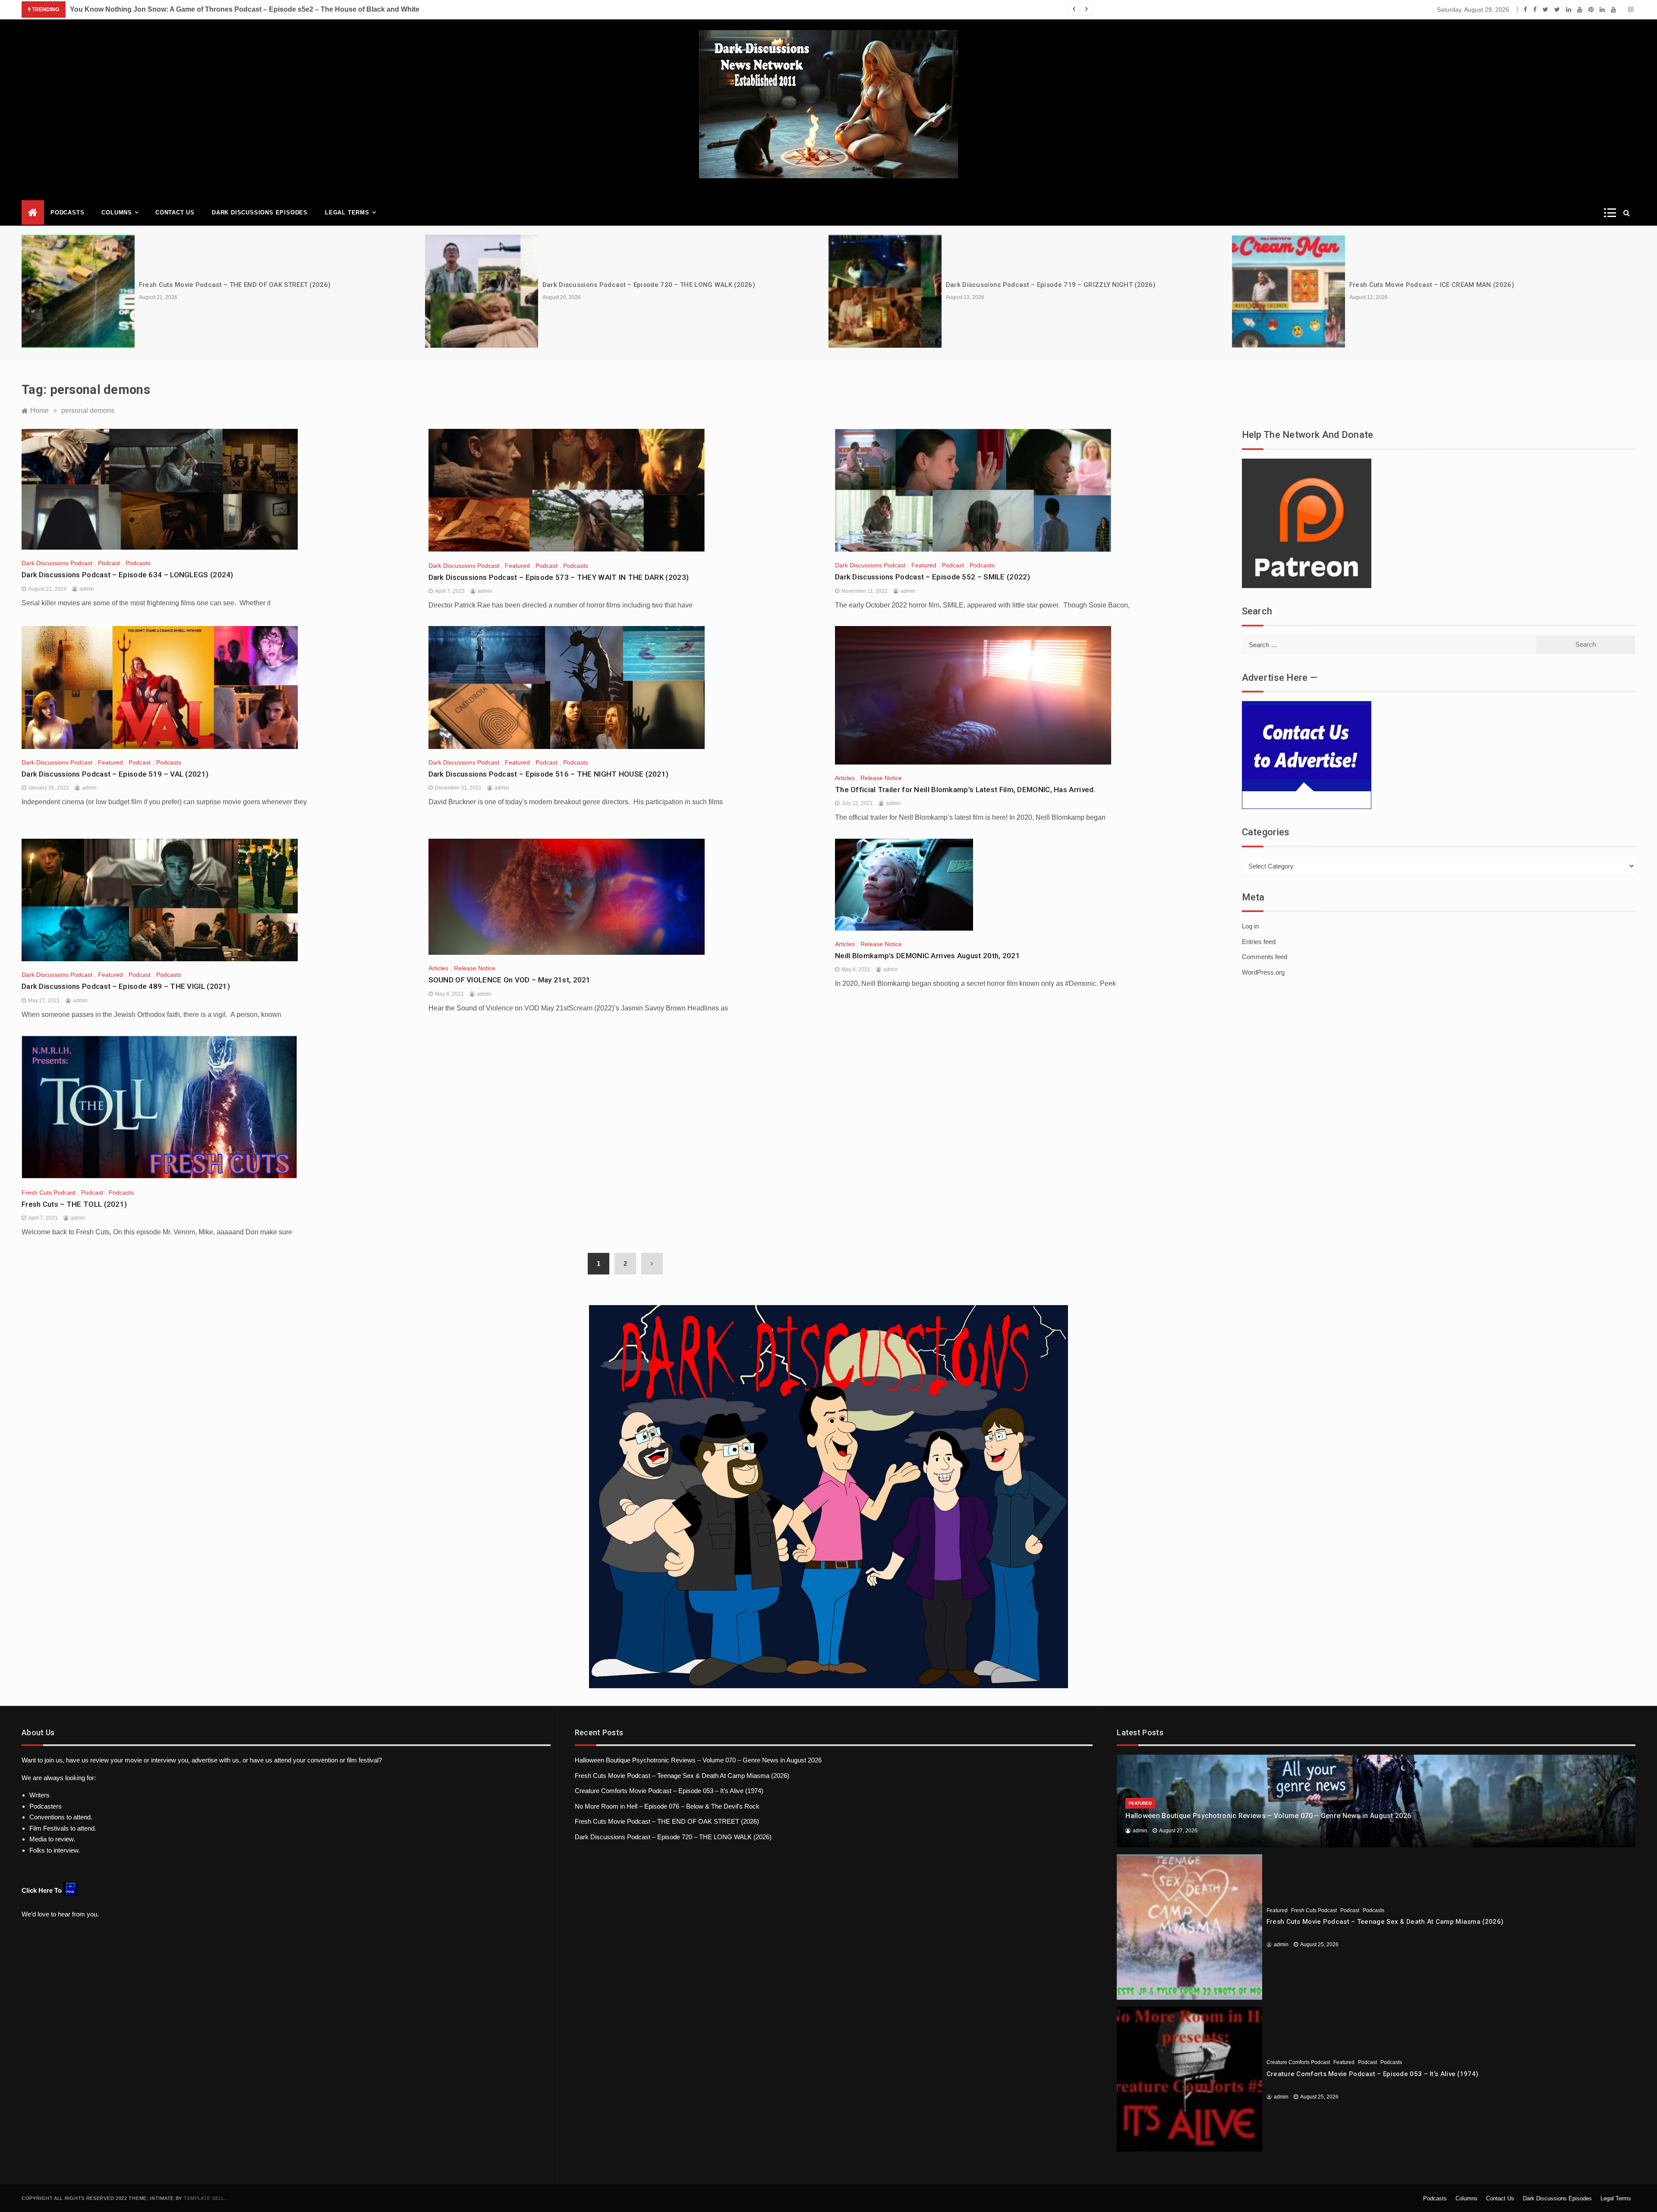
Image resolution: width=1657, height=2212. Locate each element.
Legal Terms (347, 212)
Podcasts (67, 212)
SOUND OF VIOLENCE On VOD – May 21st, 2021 (510, 980)
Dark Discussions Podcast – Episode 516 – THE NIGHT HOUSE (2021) (549, 774)
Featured (517, 566)
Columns (117, 212)
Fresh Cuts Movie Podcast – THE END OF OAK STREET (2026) (235, 285)
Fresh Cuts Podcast (49, 1193)
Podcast (109, 563)
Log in (1250, 926)
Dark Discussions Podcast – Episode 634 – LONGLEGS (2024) (128, 575)
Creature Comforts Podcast (1298, 2062)
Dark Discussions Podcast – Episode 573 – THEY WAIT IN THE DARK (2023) (559, 577)
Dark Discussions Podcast (57, 563)
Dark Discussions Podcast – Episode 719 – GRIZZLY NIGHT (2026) (1051, 285)
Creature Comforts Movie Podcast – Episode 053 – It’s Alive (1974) (669, 1791)
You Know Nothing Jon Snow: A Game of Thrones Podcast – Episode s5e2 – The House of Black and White (245, 9)
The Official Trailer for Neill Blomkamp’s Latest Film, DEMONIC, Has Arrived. (965, 790)
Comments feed (1265, 957)
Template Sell (204, 2198)
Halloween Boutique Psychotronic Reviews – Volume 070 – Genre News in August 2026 (698, 1760)
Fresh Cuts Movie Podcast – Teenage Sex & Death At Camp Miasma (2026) (682, 1776)
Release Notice (881, 778)
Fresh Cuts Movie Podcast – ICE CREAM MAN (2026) (1432, 285)
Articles (845, 778)
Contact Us (175, 212)
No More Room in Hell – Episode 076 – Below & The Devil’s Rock (667, 1806)
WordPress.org (1263, 972)
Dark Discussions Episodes (260, 212)
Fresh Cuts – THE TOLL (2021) (74, 1204)
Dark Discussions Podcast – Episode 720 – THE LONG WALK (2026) (649, 285)
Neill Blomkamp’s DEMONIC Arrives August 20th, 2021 (928, 956)
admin (87, 589)
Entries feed (1259, 942)
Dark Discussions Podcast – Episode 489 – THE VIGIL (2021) (126, 986)
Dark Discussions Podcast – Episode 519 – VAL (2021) (115, 774)
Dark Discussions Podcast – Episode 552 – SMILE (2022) (932, 577)
